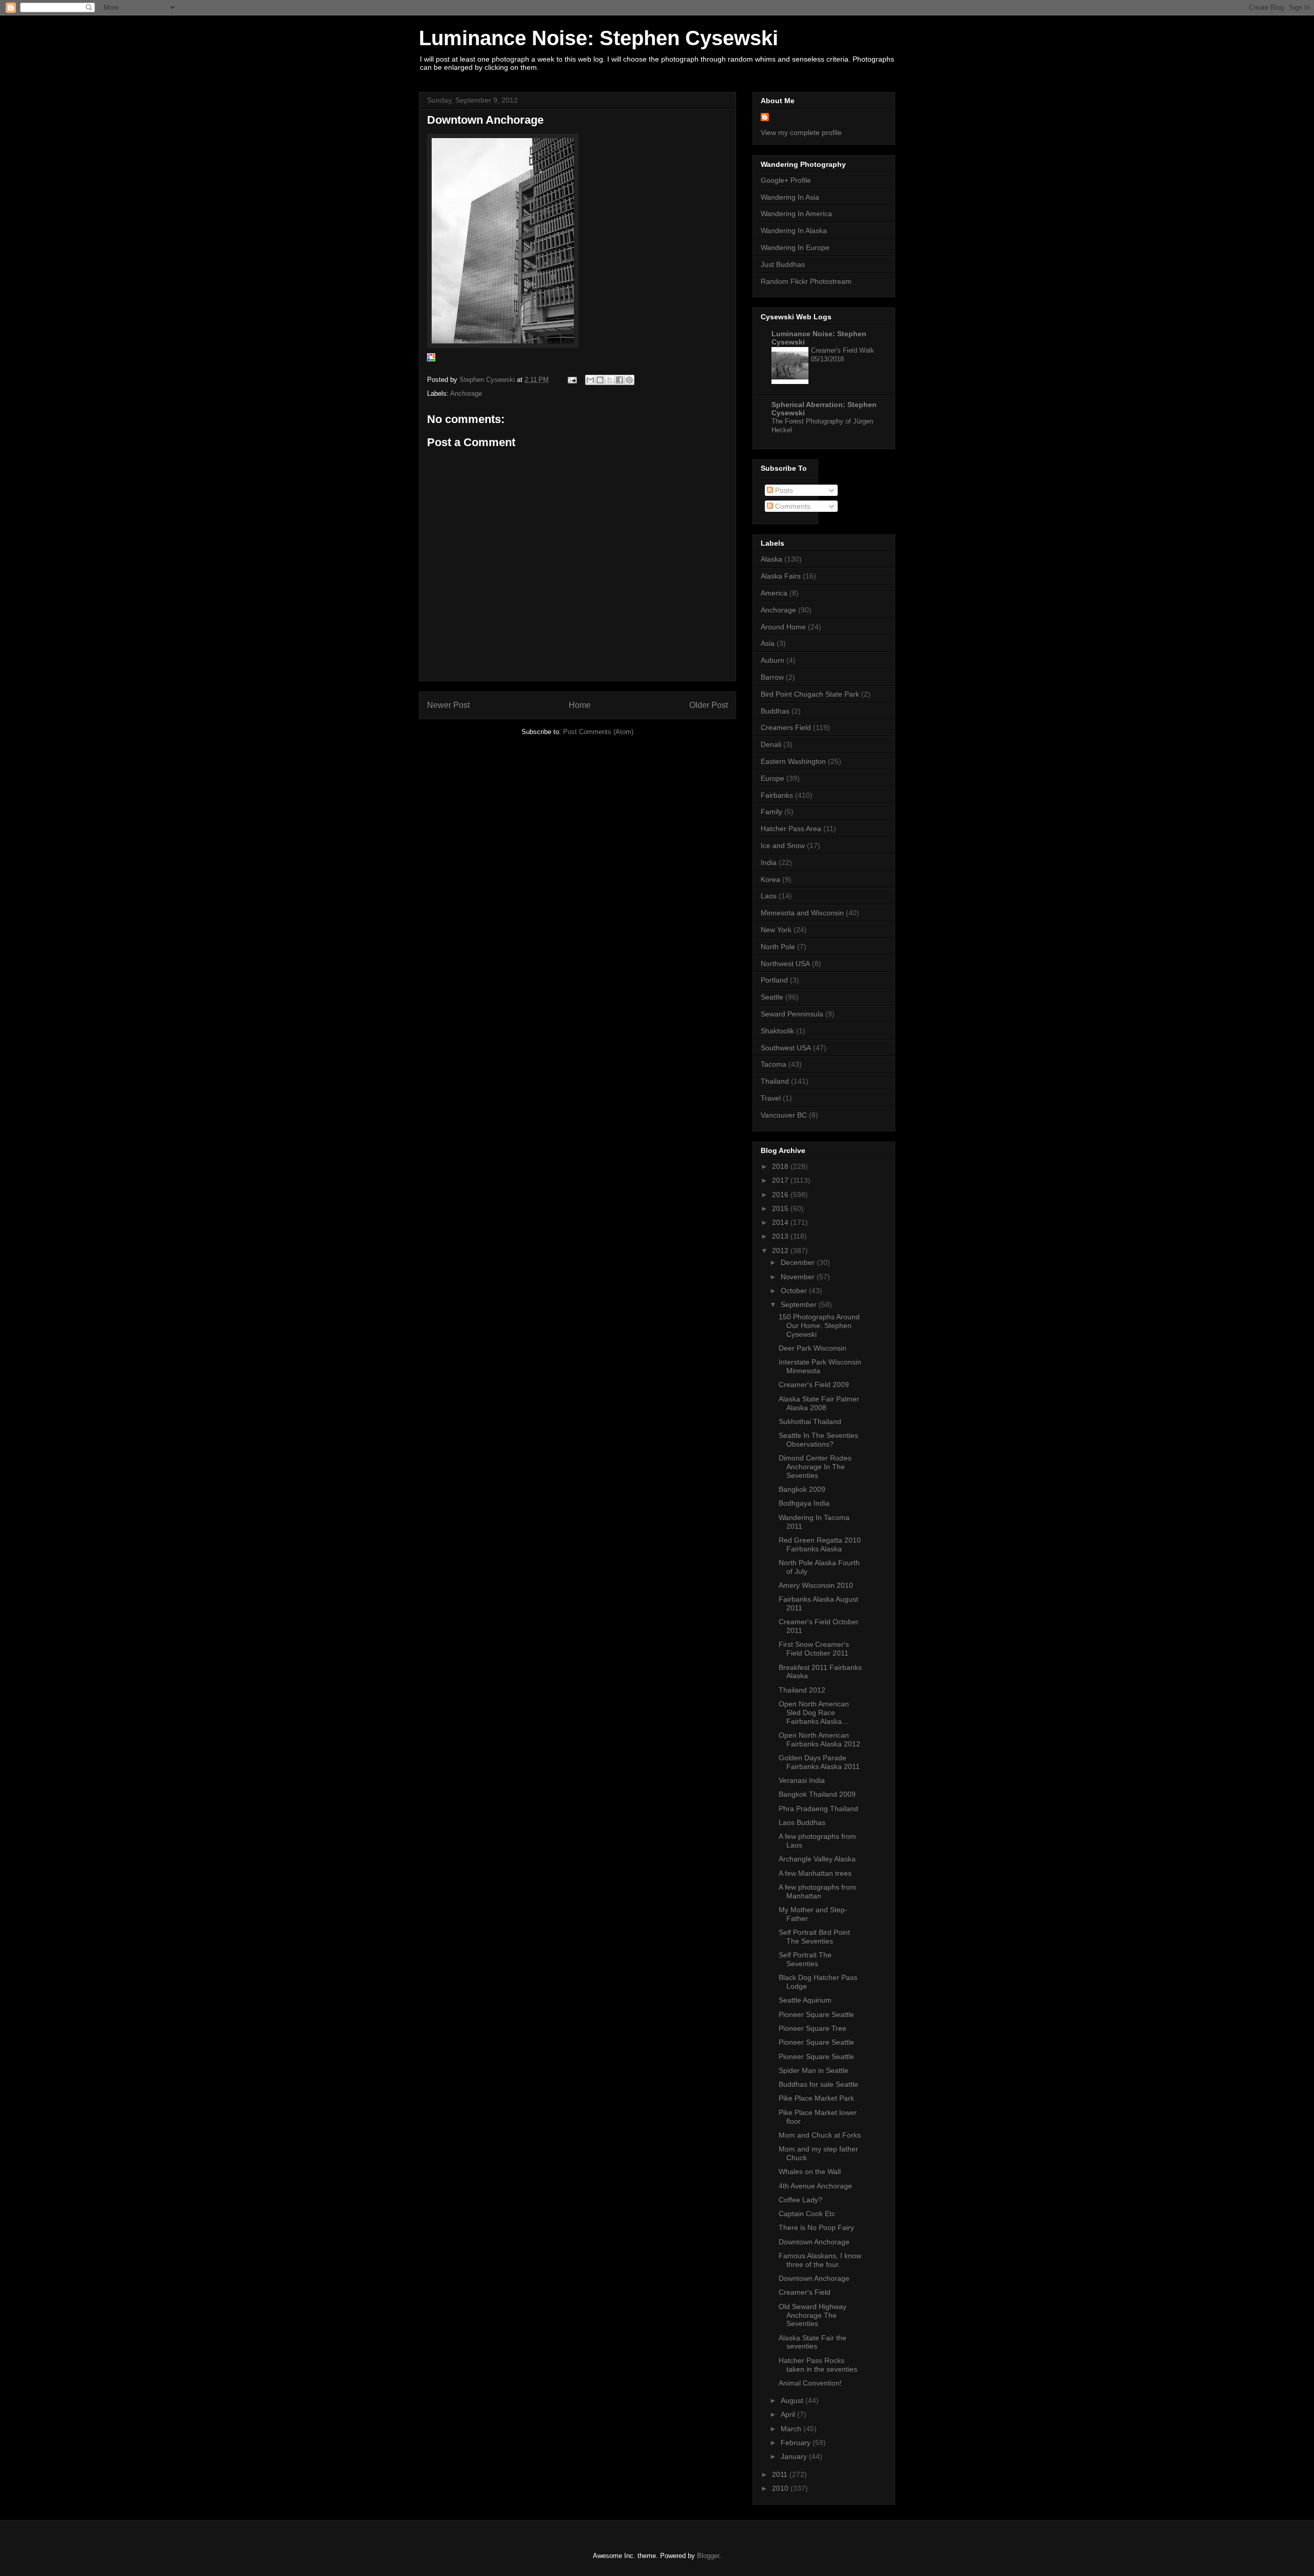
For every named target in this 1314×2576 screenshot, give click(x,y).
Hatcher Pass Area (791, 829)
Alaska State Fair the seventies (813, 2342)
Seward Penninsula (792, 1014)
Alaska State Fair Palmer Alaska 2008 (819, 1403)
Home (580, 705)
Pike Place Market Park (816, 2098)
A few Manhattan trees (815, 1873)
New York (776, 930)
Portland (774, 980)
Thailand (775, 1081)
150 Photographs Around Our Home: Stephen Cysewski (819, 1325)
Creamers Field (786, 727)
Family (771, 812)
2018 (781, 1166)
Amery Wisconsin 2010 (816, 1585)
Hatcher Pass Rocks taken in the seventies (818, 2365)
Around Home (783, 627)
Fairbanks (777, 795)
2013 (781, 1236)
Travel (771, 1098)
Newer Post (448, 705)
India (769, 862)
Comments (792, 506)
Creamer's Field (805, 2292)
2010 (781, 2488)
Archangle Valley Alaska (817, 1859)
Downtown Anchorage (814, 2242)
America (774, 593)
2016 (781, 1195)
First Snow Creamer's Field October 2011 (814, 1649)
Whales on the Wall (810, 2171)
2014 (781, 1222)
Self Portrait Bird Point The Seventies (814, 1937)
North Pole (778, 947)
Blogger (708, 2556)
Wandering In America (796, 214)
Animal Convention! (810, 2383)
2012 (781, 1251)
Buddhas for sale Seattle (818, 2084)
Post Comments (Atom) (598, 732)
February (797, 2443)
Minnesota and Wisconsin (802, 913)
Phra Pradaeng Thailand (818, 1809)
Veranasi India (802, 1780)
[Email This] (590, 380)
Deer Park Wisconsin (813, 1348)
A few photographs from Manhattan (817, 1891)
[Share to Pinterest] (629, 380)
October (795, 1291)
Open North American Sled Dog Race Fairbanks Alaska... (814, 1713)
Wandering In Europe (795, 247)
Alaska (771, 559)
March (792, 2429)
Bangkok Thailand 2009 (817, 1794)
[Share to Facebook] (620, 380)
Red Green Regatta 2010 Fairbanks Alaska (820, 1544)
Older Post (709, 705)
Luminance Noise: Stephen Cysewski (598, 38)
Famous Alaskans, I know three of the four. (820, 2260)
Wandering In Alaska (794, 230)
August (793, 2400)
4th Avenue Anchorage (815, 2186)
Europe (772, 778)
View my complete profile (801, 132)
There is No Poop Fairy (816, 2227)
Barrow (772, 677)
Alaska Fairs (781, 576)
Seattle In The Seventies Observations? (818, 1440)
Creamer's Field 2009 (814, 1385)
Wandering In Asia (790, 197)
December (799, 1262)
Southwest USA (786, 1048)
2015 (781, 1208)
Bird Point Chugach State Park (810, 694)
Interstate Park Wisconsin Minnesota (820, 1366)
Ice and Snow (783, 845)
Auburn (772, 660)
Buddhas (775, 711)
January (795, 2456)
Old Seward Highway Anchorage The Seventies (813, 2315)
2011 (781, 2474)
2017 (781, 1180)
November (799, 1277)
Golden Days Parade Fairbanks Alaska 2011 (819, 1762)
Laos (769, 896)
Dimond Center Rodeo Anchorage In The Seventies (815, 1467)
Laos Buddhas (802, 1822)
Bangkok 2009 (802, 1489)
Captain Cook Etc (807, 2214)
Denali (771, 744)
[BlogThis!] (600, 380)
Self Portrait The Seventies (805, 1959)
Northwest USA (785, 964)
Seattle (772, 997)
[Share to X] (610, 380)
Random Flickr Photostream (806, 281)
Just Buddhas (783, 264)
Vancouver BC (784, 1115)
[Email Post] (572, 380)
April (789, 2414)
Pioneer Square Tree (813, 2028)
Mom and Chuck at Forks (820, 2135)
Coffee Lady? (800, 2200)
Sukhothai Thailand (810, 1421)
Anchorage (466, 393)
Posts (783, 490)
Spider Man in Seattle (814, 2070)
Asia (768, 643)
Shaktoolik (777, 1031)
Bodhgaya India (804, 1503)
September (800, 1304)
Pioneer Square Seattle (816, 2014)
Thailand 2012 (802, 1690)
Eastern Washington (793, 761)
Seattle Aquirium (805, 2000)
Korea (770, 879)
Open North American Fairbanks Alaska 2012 (819, 1739)
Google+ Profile (786, 180)
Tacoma (774, 1064)
